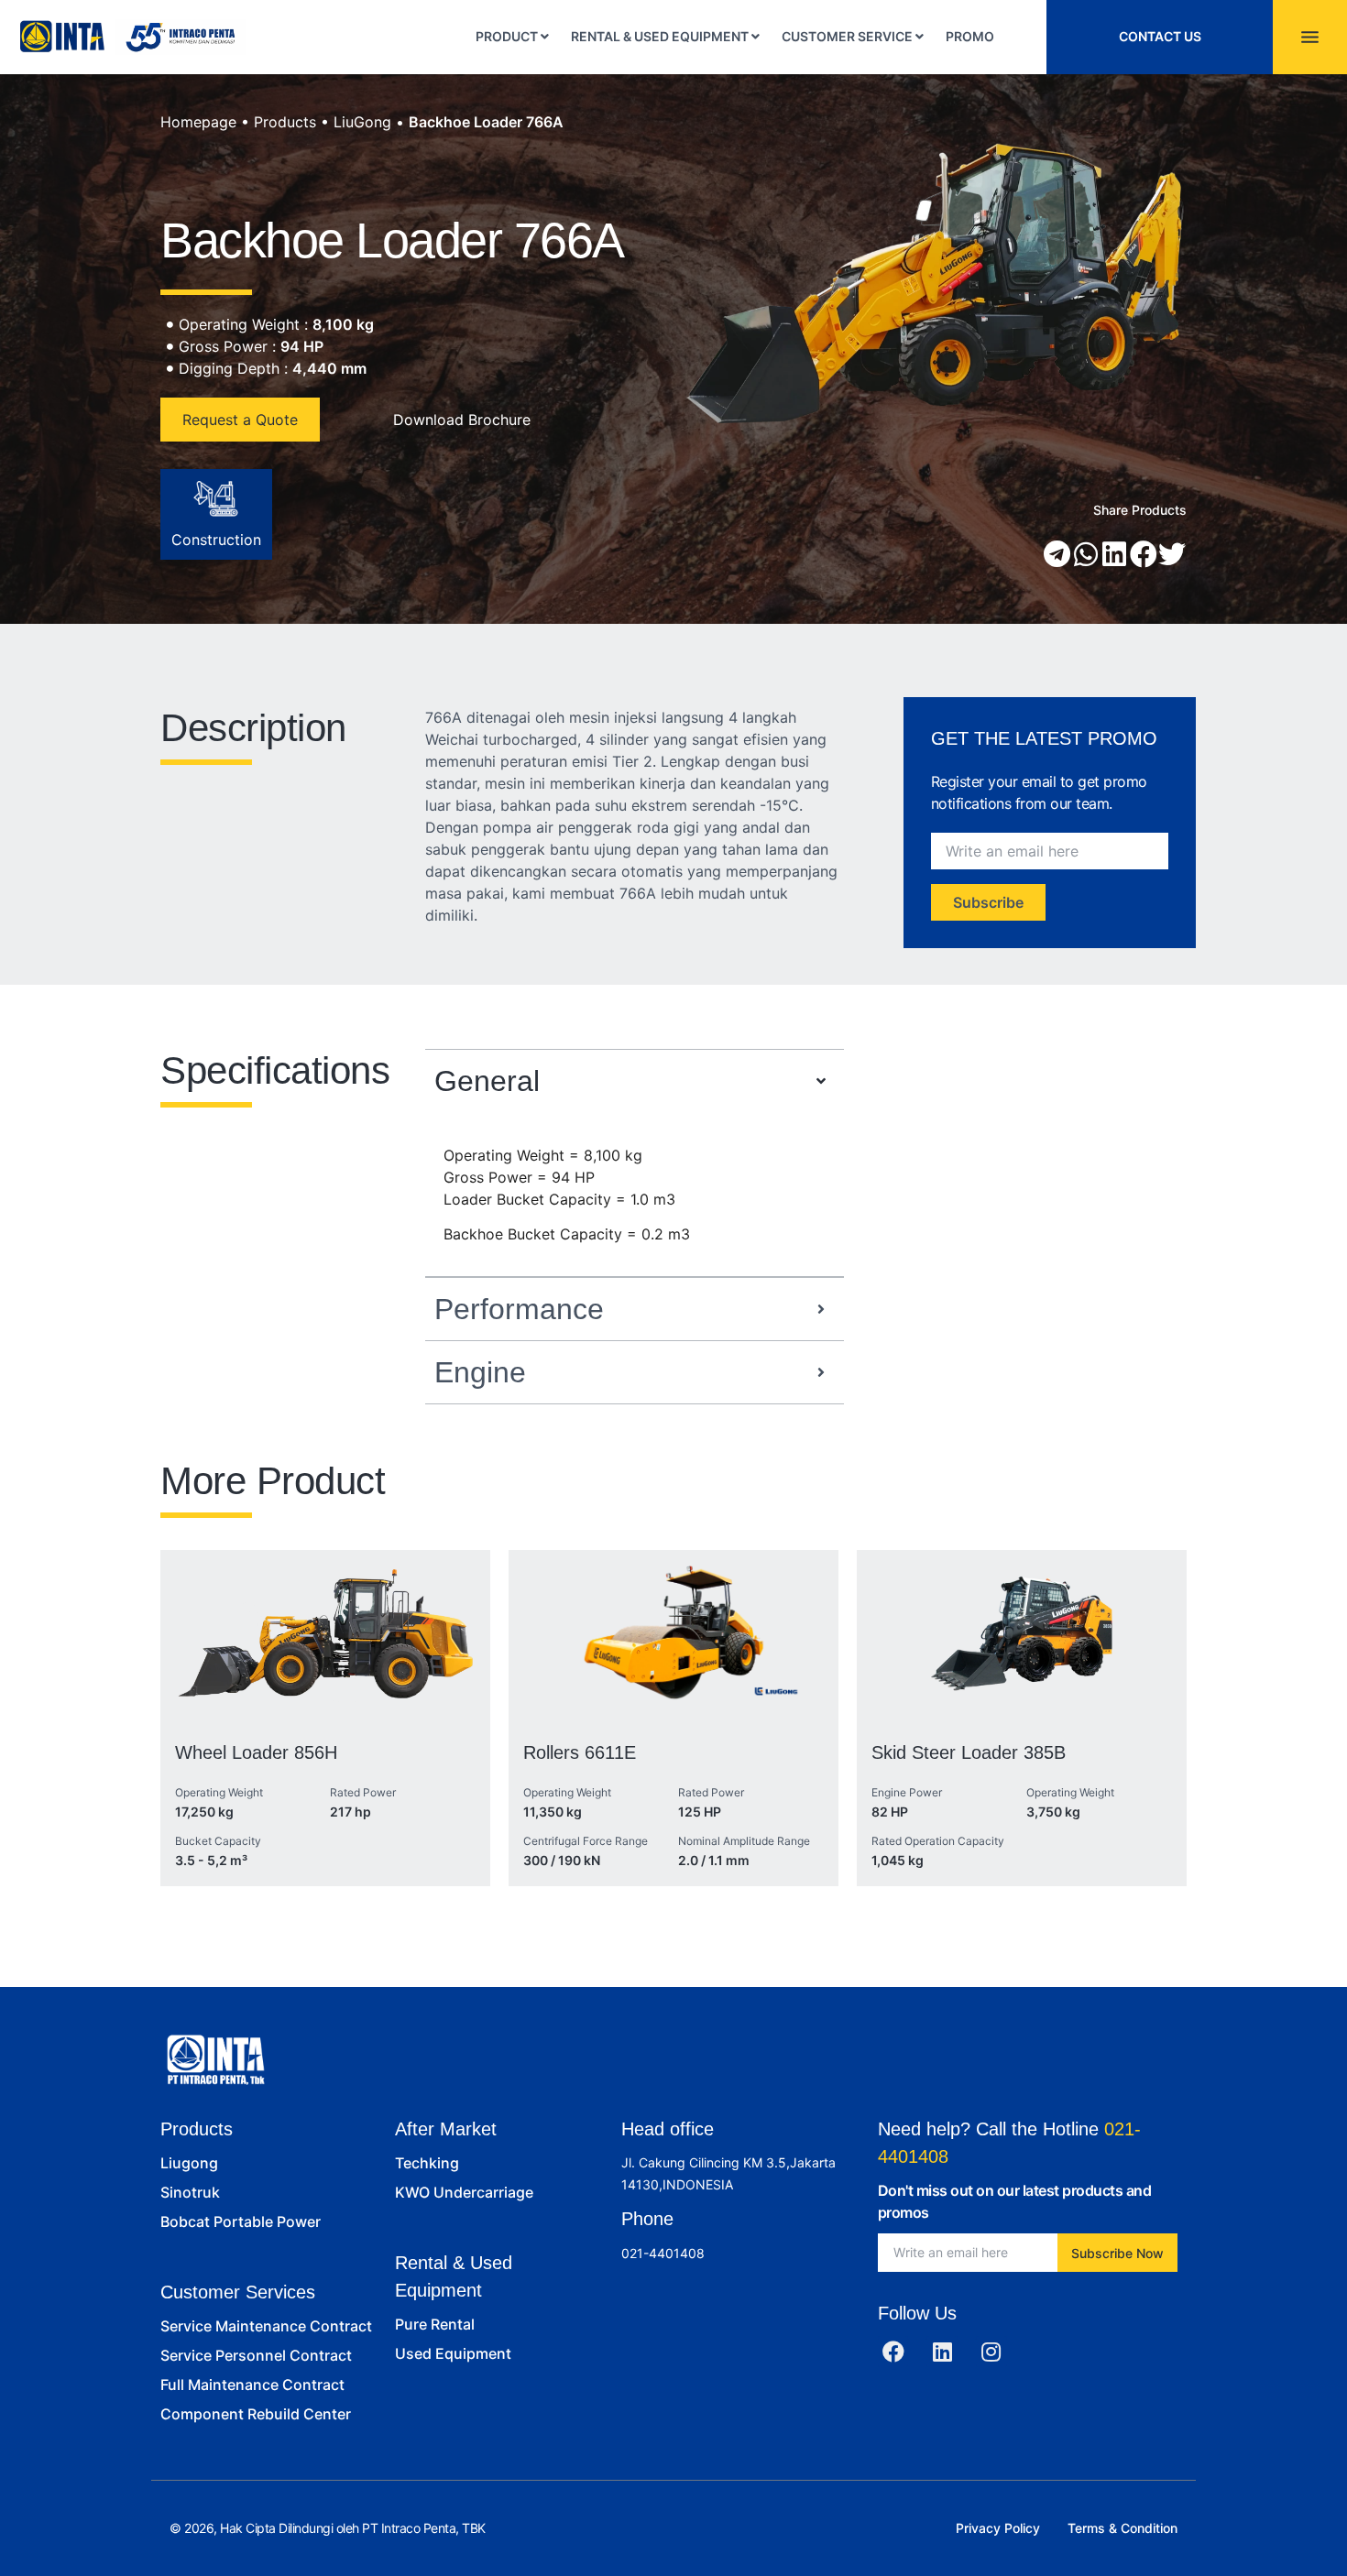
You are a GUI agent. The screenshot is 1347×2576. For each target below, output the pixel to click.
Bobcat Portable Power (241, 2221)
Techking (427, 2163)
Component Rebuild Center (256, 2414)
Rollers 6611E (580, 1752)
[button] (1057, 554)
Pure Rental (435, 2324)
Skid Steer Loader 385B (969, 1752)
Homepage (198, 122)
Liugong (189, 2163)
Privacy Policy (998, 2528)
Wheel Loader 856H (256, 1752)
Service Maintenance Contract (266, 2326)
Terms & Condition (1122, 2528)
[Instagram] (991, 2352)
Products (285, 122)
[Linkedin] (942, 2352)
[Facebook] (893, 2352)
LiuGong (362, 122)
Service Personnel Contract (256, 2355)
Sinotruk (190, 2192)
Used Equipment (453, 2353)
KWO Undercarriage (464, 2192)
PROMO (970, 36)
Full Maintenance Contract (252, 2385)
